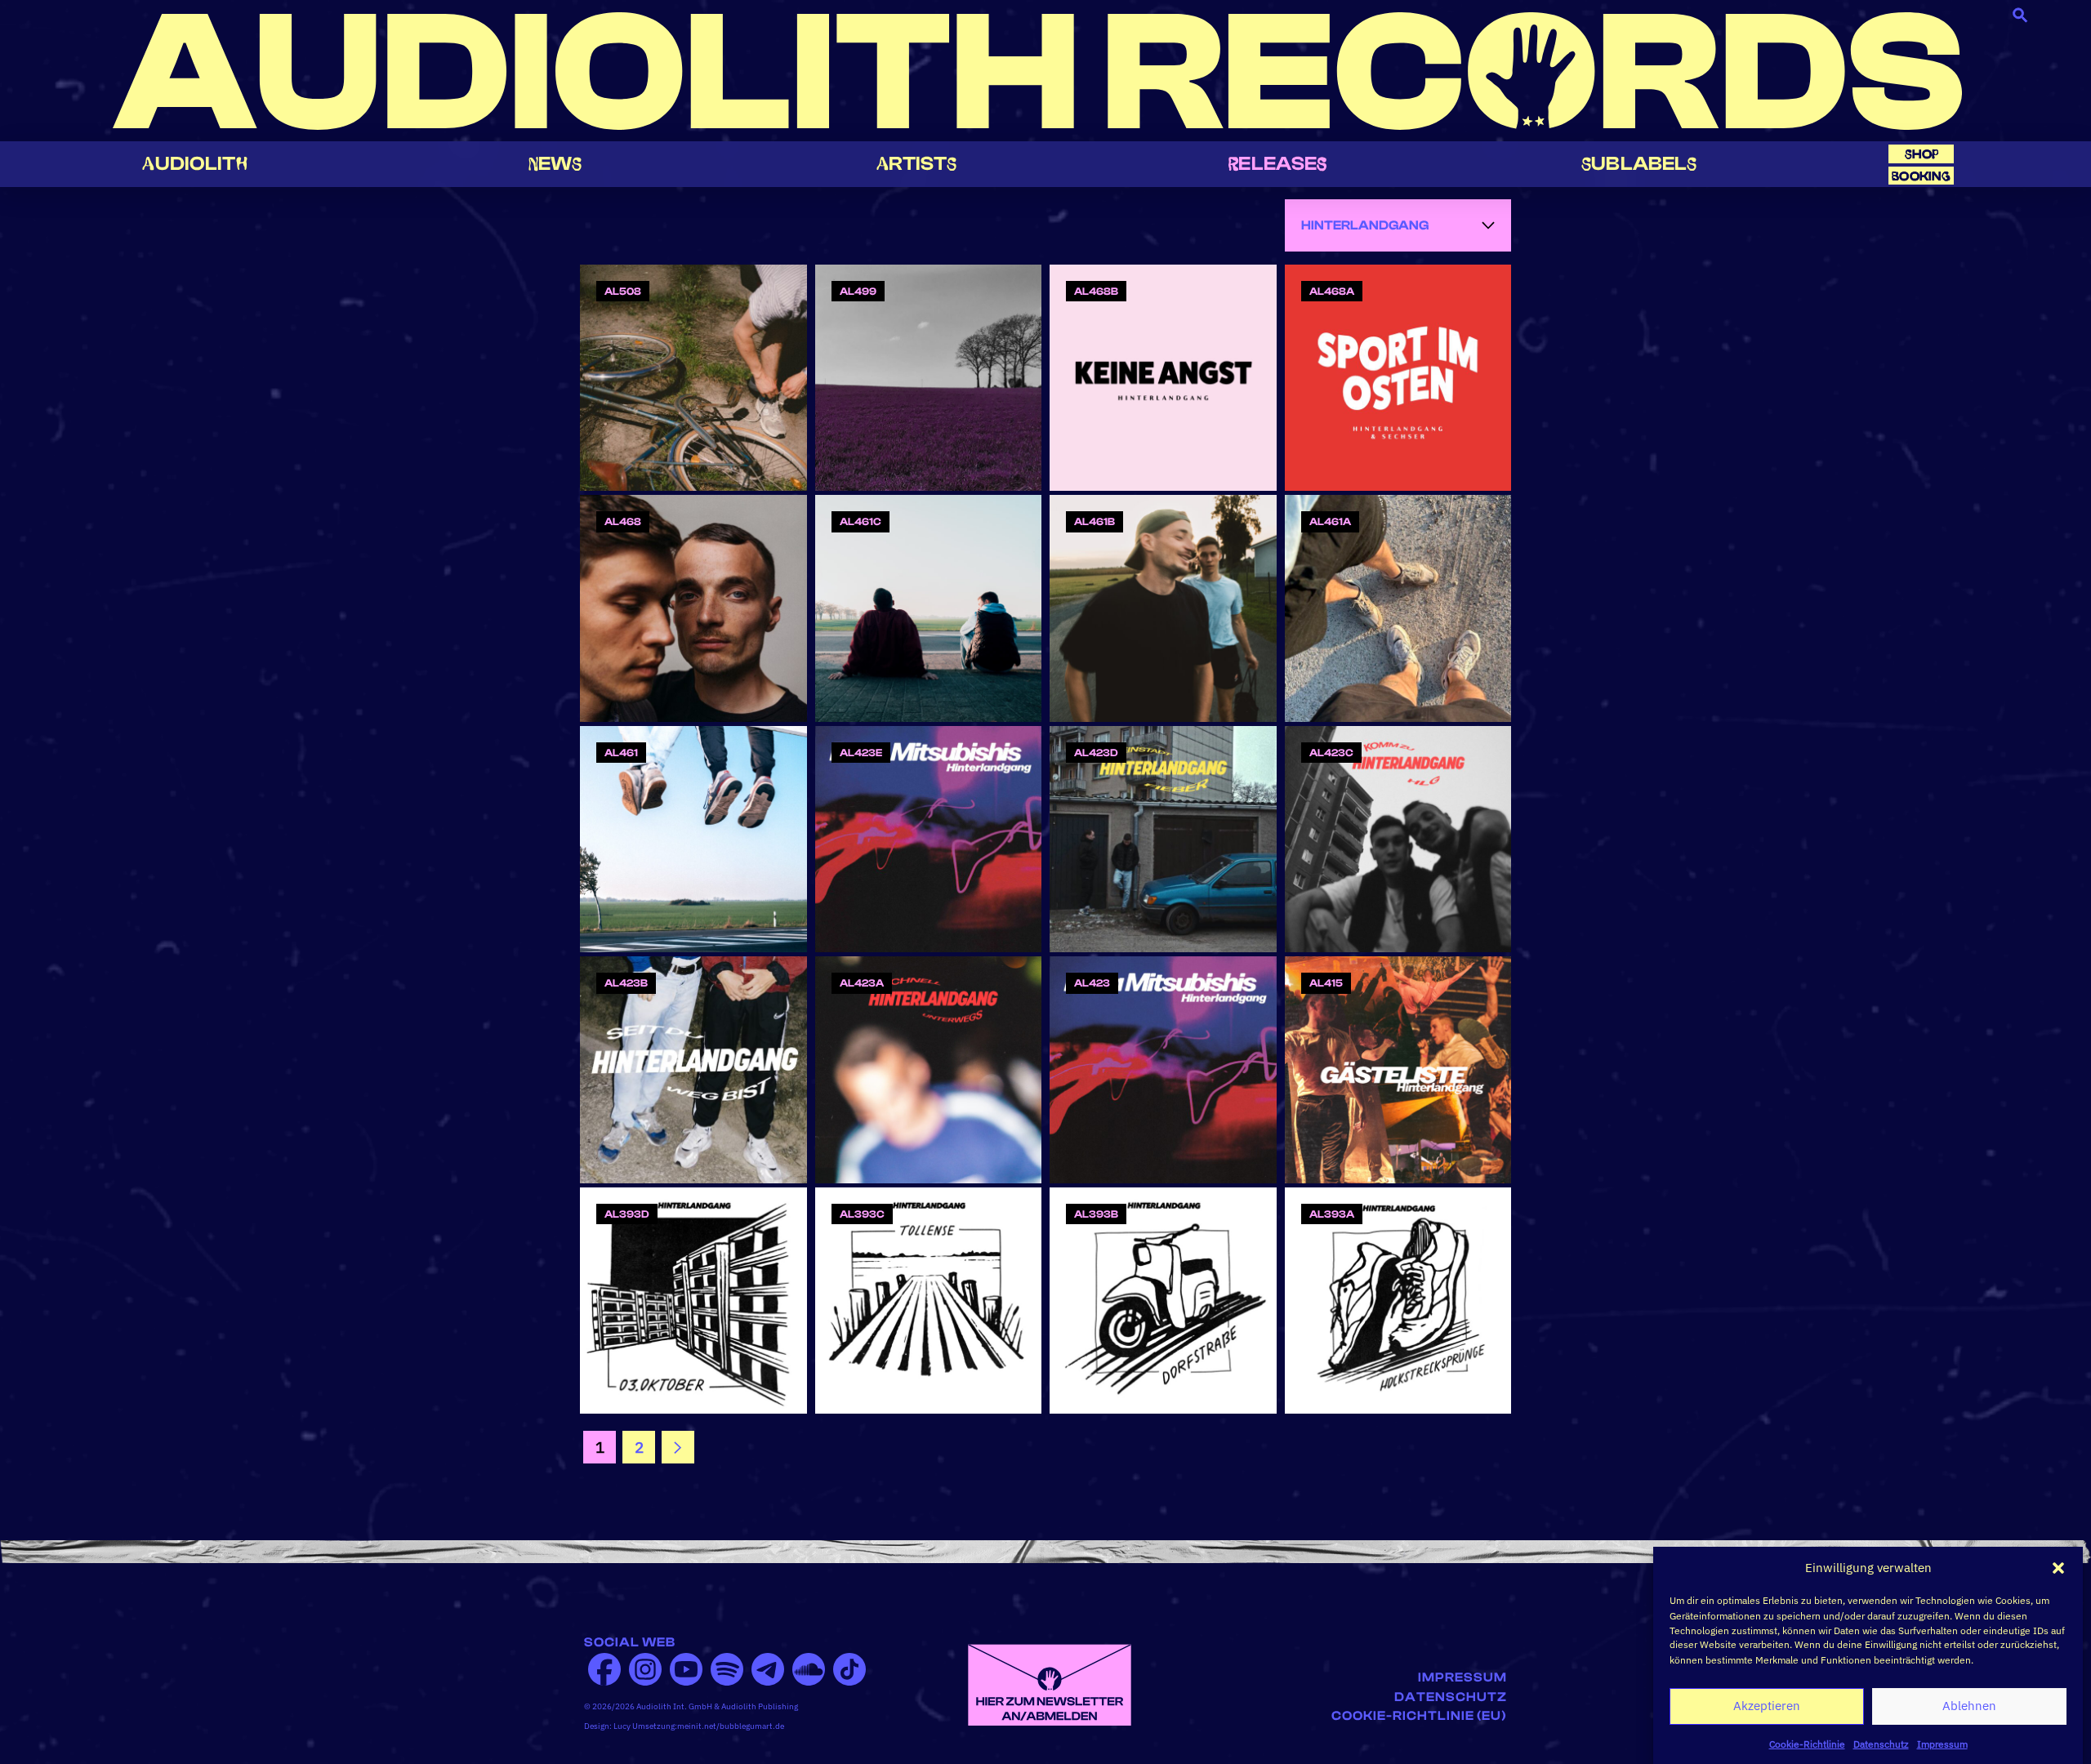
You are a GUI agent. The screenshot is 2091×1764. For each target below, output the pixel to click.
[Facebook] (604, 1669)
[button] (2058, 1568)
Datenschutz (1881, 1743)
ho (1922, 154)
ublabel (1639, 164)
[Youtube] (686, 1669)
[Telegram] (768, 1669)
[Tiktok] (849, 1669)
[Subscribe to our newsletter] (1050, 1683)
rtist (917, 164)
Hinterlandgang (1365, 225)
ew (555, 164)
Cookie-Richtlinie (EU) (1419, 1716)
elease (1277, 164)
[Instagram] (645, 1669)
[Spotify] (727, 1669)
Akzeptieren (1767, 1706)
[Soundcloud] (809, 1669)
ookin (1921, 176)
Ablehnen (1969, 1706)
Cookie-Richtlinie (1807, 1743)
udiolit (194, 164)
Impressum (1942, 1743)
